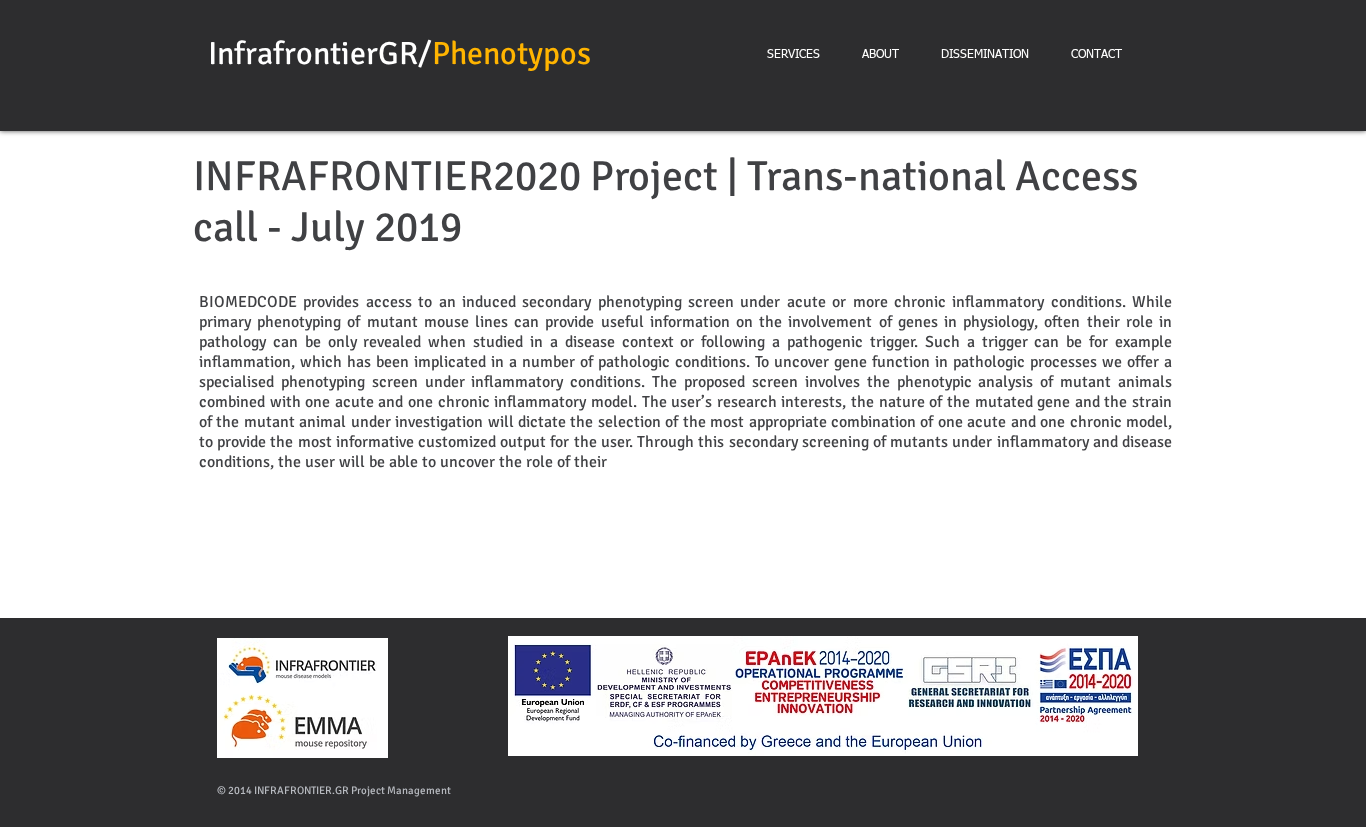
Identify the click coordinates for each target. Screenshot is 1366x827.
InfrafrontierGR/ (320, 53)
